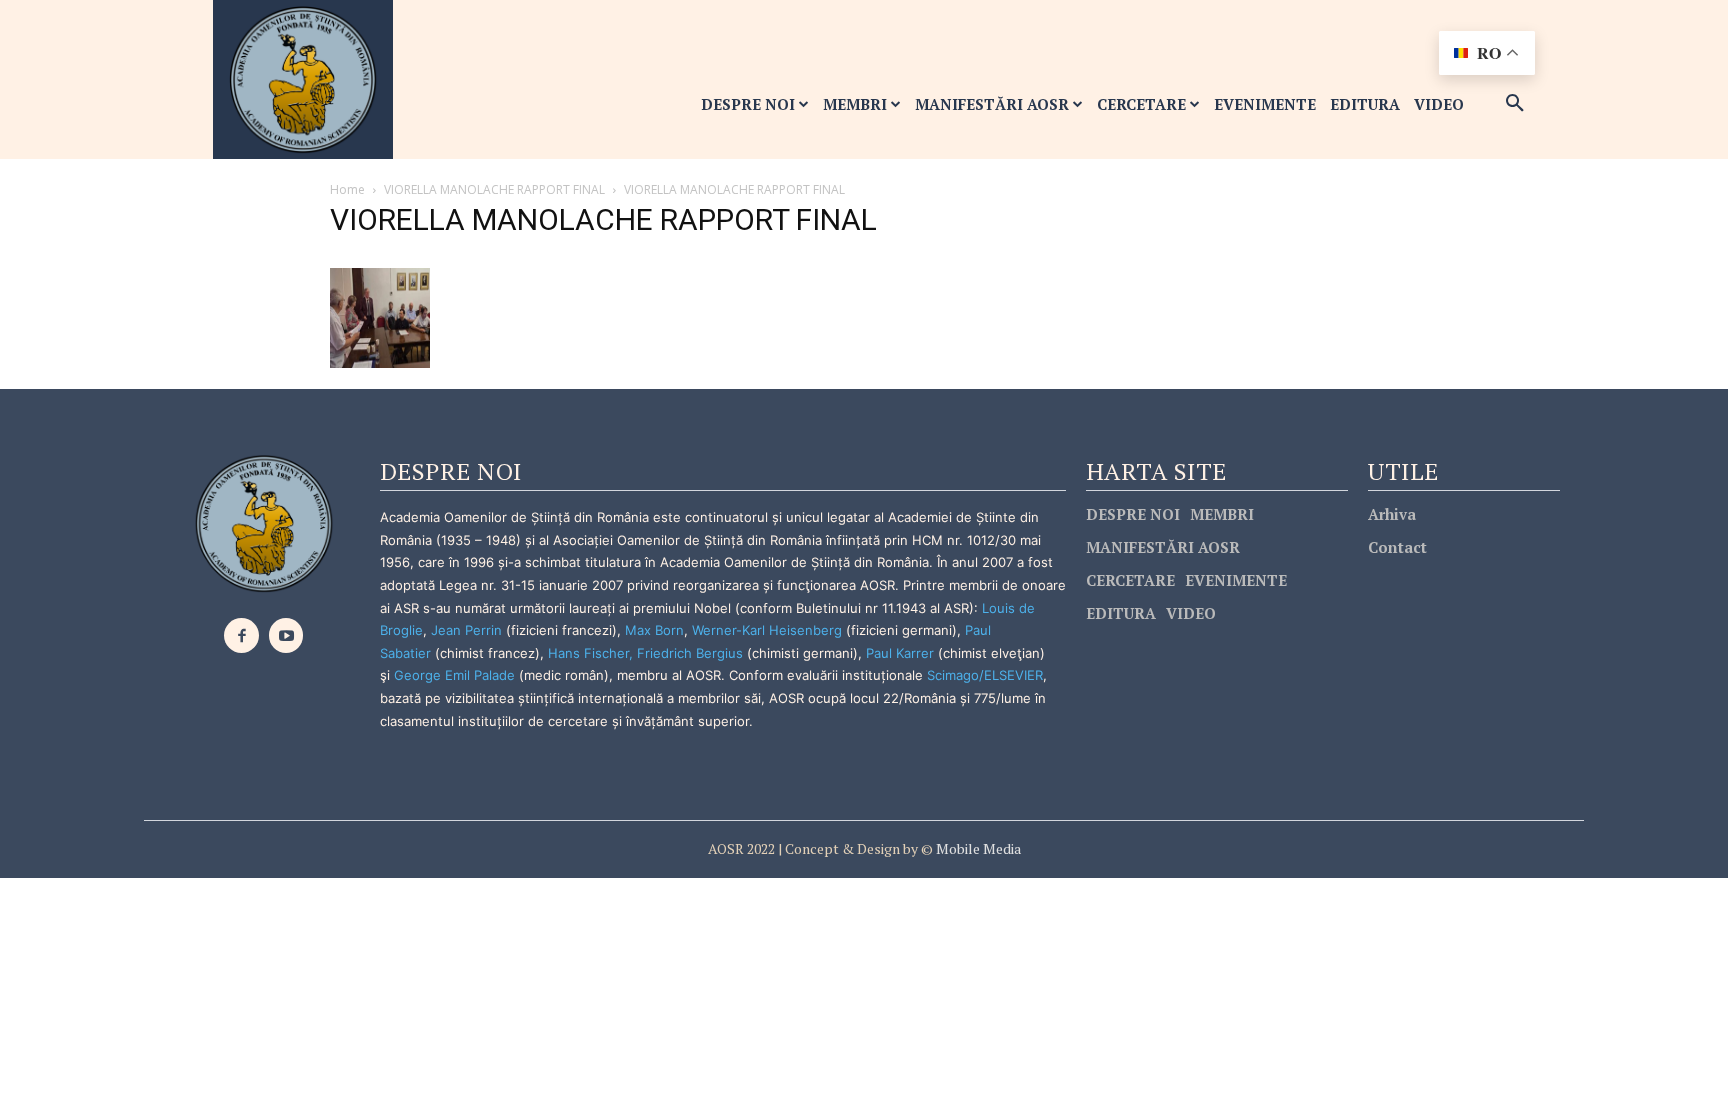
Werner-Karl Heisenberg (767, 630)
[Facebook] (241, 635)
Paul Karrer (900, 653)
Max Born (654, 630)
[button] (1515, 104)
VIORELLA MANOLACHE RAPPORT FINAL (494, 189)
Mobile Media (977, 848)
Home (347, 189)
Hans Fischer (588, 653)
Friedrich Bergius (690, 653)
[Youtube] (286, 635)
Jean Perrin (468, 630)
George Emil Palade (454, 675)
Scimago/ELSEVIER (985, 675)
